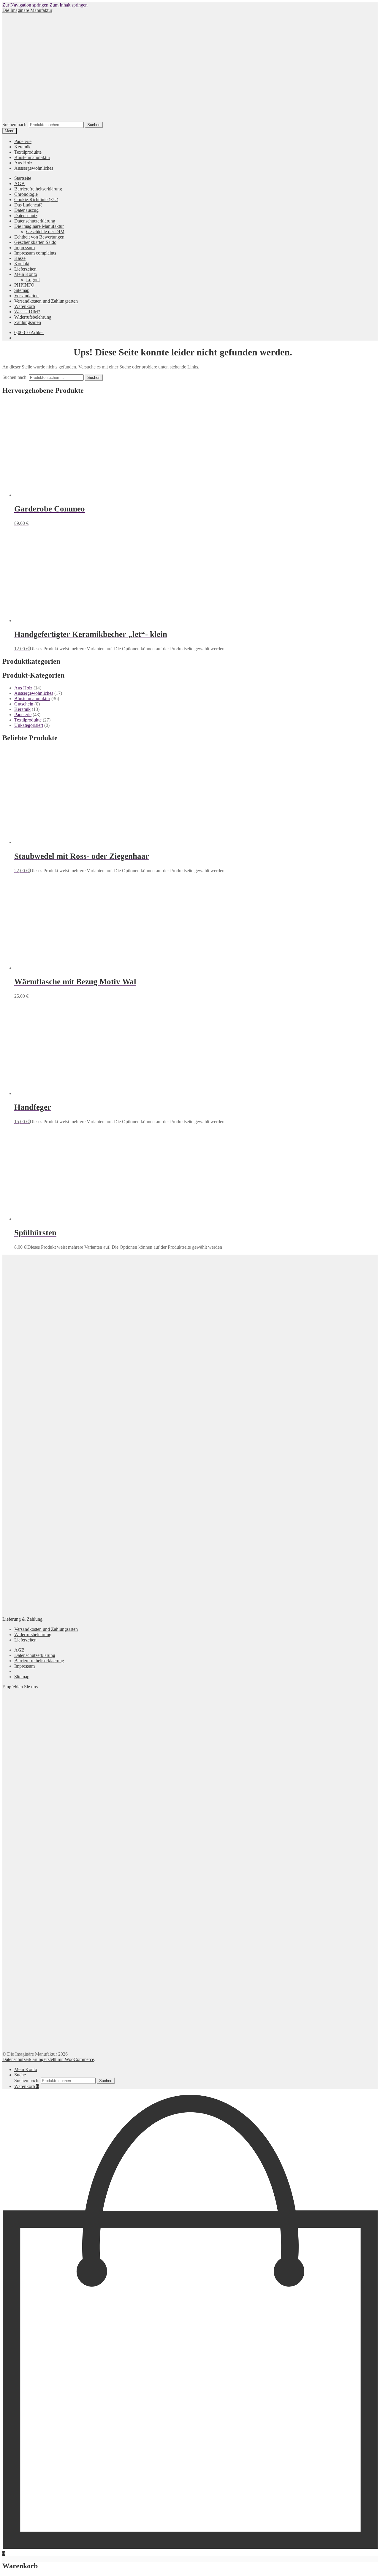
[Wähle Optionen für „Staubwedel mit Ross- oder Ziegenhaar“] (29, 871)
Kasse (20, 258)
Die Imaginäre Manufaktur (27, 10)
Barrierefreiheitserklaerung (39, 1661)
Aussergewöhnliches (34, 168)
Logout (33, 280)
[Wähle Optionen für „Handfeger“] (29, 1122)
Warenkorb (25, 306)
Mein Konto (26, 274)
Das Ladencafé (28, 205)
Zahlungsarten (28, 322)
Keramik (22, 147)
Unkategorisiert (29, 725)
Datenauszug (26, 210)
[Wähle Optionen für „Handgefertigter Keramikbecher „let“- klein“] (29, 649)
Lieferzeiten (25, 269)
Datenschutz (26, 216)
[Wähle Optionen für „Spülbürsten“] (27, 1247)
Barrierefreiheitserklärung (38, 189)
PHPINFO (24, 285)
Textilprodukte (28, 152)
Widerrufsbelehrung (33, 317)
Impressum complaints (35, 253)
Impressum (24, 248)
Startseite (23, 178)
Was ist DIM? (27, 312)
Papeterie (23, 141)
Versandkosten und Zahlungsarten (46, 301)
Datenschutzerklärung (35, 221)
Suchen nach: (15, 124)
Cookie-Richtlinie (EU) (36, 200)
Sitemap (22, 290)
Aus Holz (23, 163)
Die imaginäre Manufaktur (39, 226)
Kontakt (22, 264)
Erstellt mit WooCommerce (69, 2059)
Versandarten (26, 296)
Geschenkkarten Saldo (35, 242)
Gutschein (24, 704)
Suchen (94, 125)
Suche (20, 2075)
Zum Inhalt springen (69, 5)
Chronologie (26, 194)
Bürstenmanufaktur (32, 157)
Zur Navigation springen (25, 5)
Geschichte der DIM (45, 232)
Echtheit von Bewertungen (39, 237)
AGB (19, 183)
